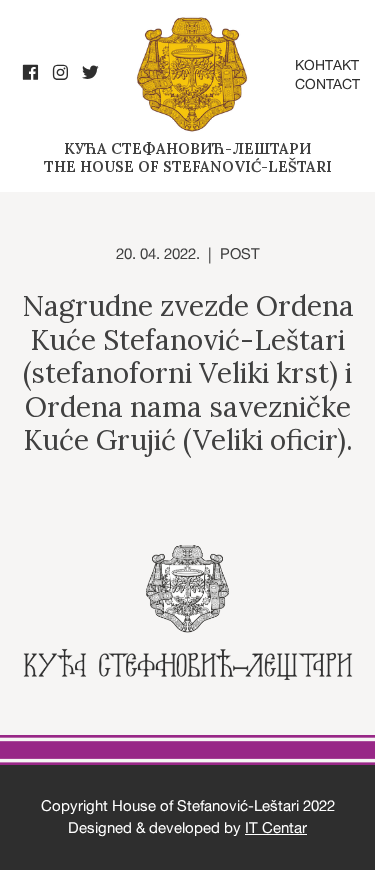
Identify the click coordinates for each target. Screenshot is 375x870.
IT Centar (276, 827)
